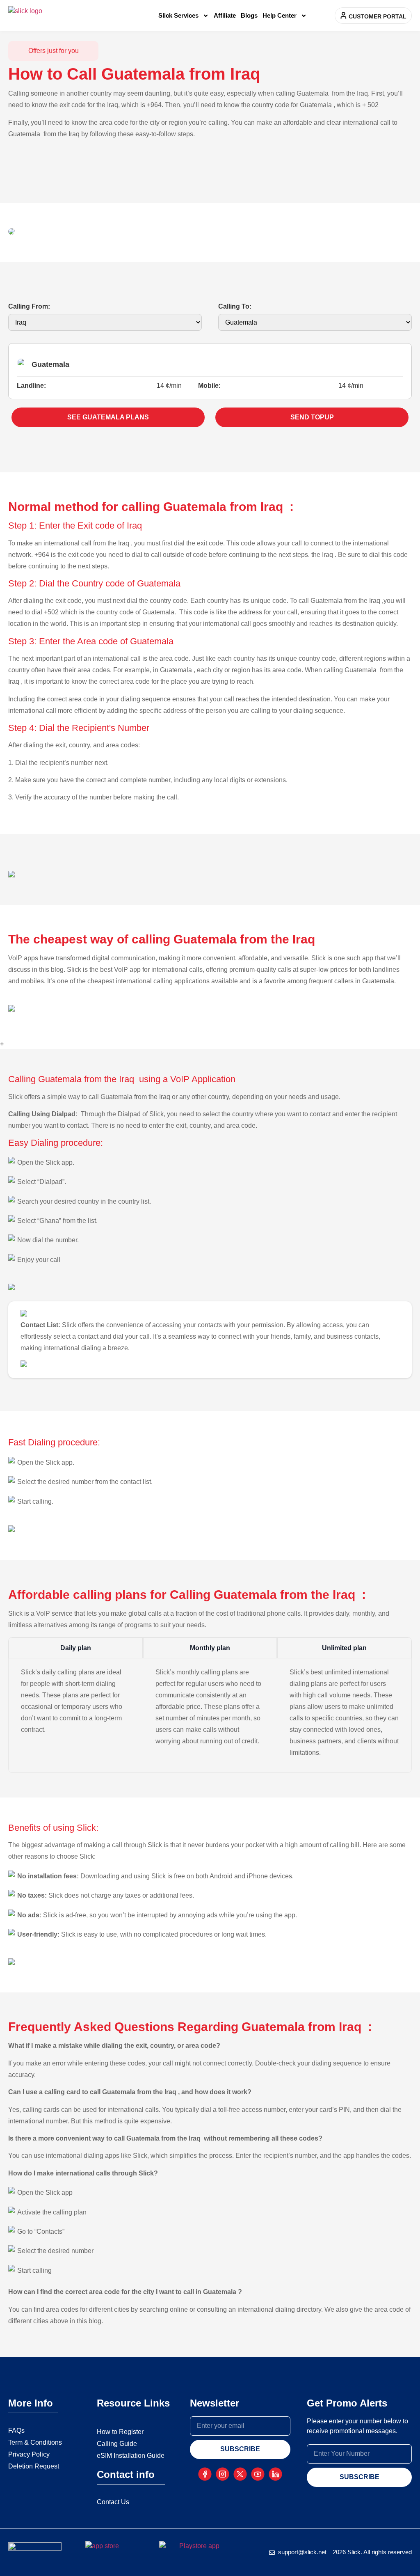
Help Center (280, 15)
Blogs (249, 15)
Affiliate (225, 15)
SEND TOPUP (312, 417)
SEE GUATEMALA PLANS (108, 417)
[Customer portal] (344, 15)
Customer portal (378, 16)
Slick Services (178, 15)
